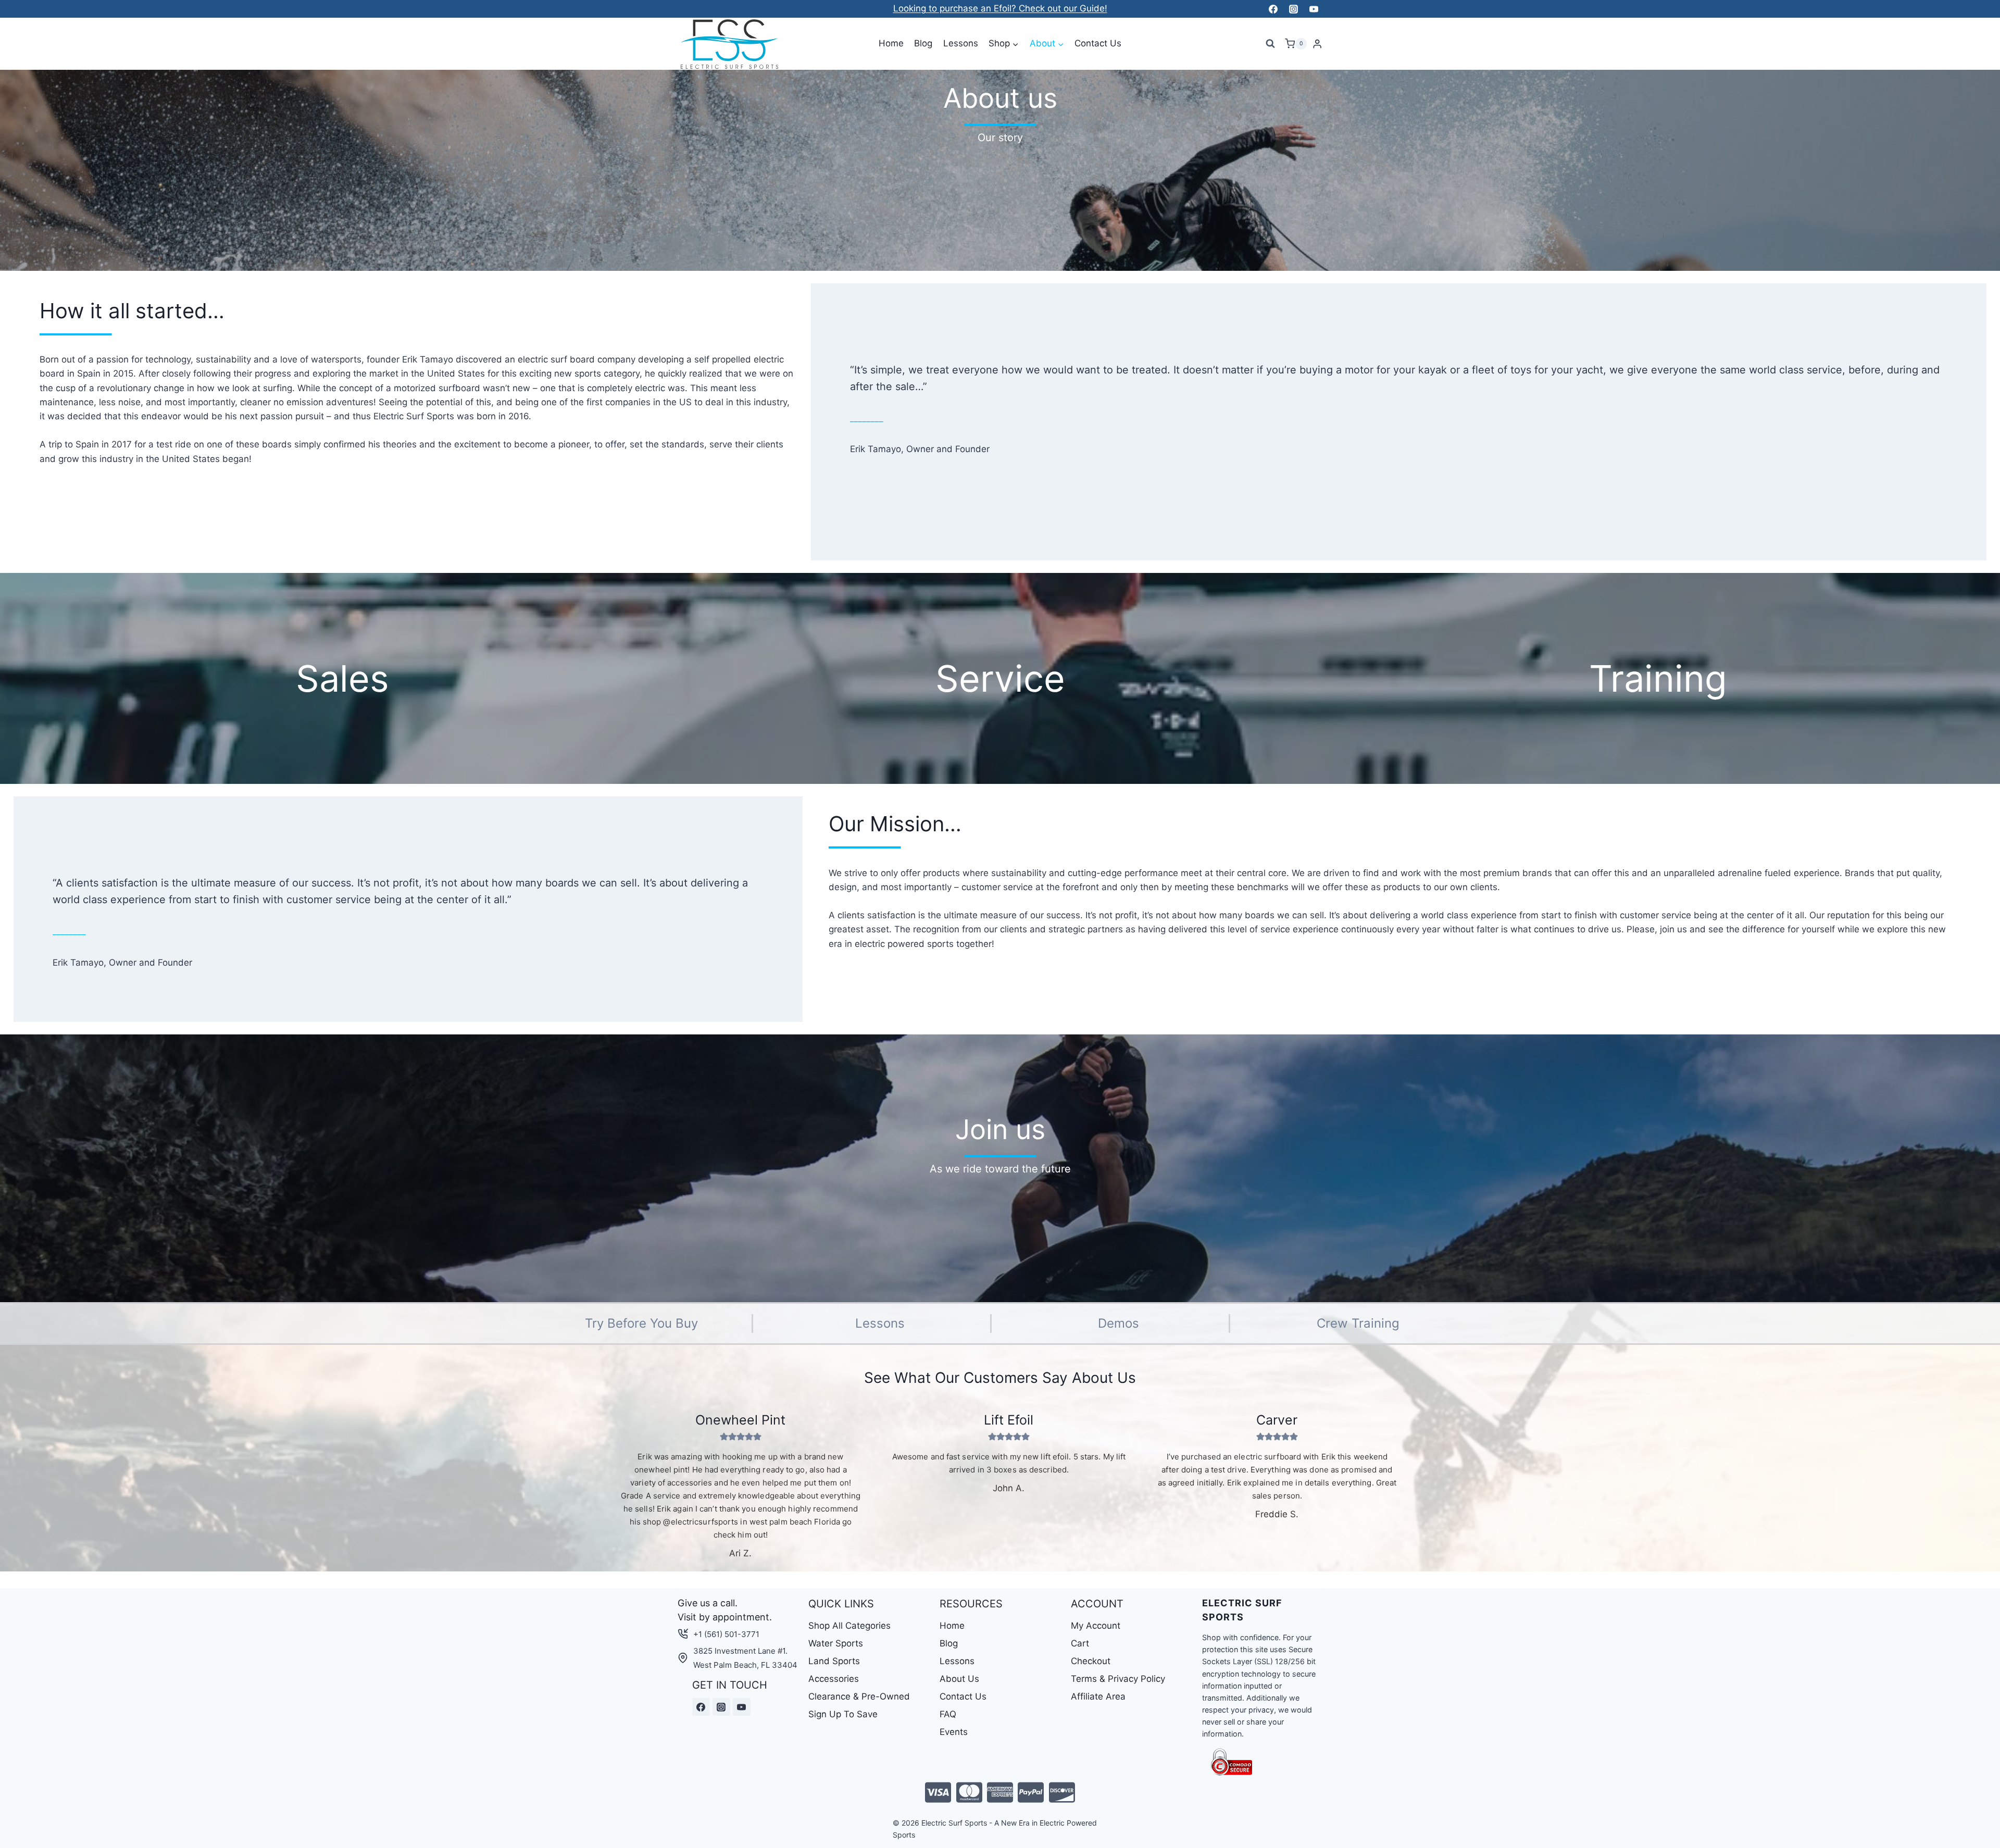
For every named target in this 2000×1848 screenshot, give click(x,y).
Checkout (1091, 1661)
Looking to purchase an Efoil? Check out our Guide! (1000, 8)
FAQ (948, 1714)
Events (954, 1732)
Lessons (961, 43)
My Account (1096, 1626)
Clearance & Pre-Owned (859, 1696)
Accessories (834, 1679)
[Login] (1317, 44)
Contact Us (1098, 43)
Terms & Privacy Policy (1118, 1679)
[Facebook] (1273, 9)
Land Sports (834, 1661)
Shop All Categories (849, 1626)
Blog (923, 43)
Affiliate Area (1098, 1696)
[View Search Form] (1270, 44)
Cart (1080, 1643)
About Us (959, 1679)
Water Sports (836, 1643)
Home (891, 43)
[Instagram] (1293, 9)
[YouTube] (1314, 9)
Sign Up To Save (843, 1714)
